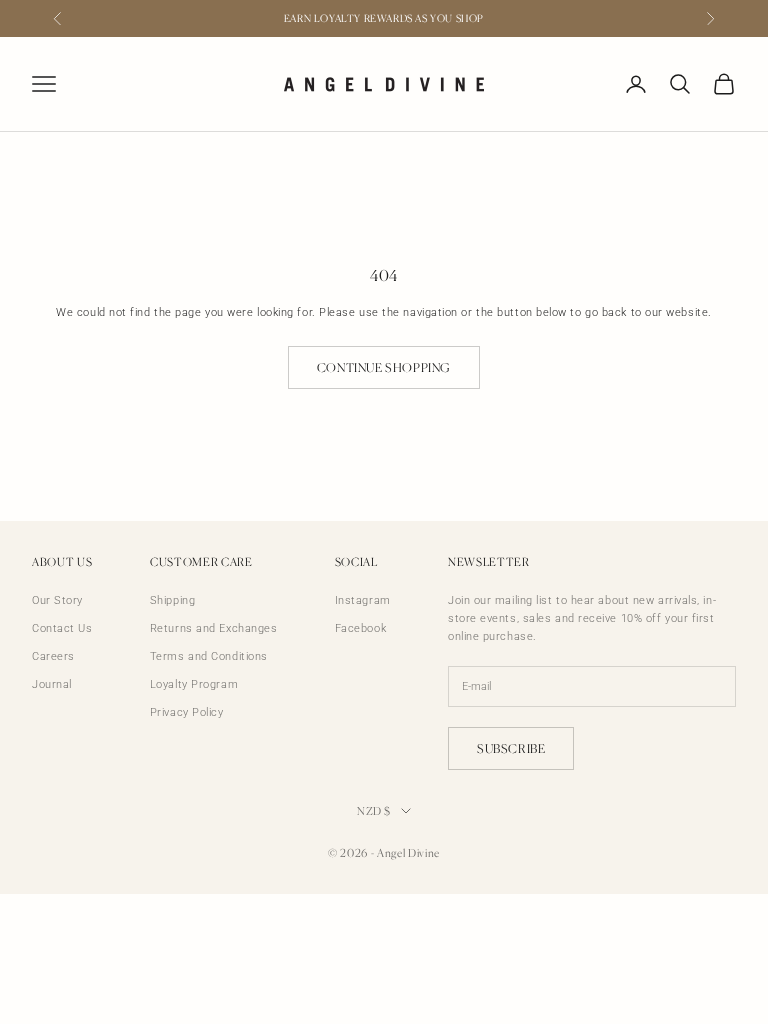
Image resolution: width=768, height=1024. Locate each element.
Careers (53, 656)
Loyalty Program (194, 684)
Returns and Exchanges (214, 628)
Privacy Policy (187, 712)
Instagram (363, 600)
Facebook (360, 628)
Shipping (172, 600)
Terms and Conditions (209, 656)
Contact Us (62, 628)
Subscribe (511, 748)
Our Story (57, 600)
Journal (52, 684)
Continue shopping (384, 367)
